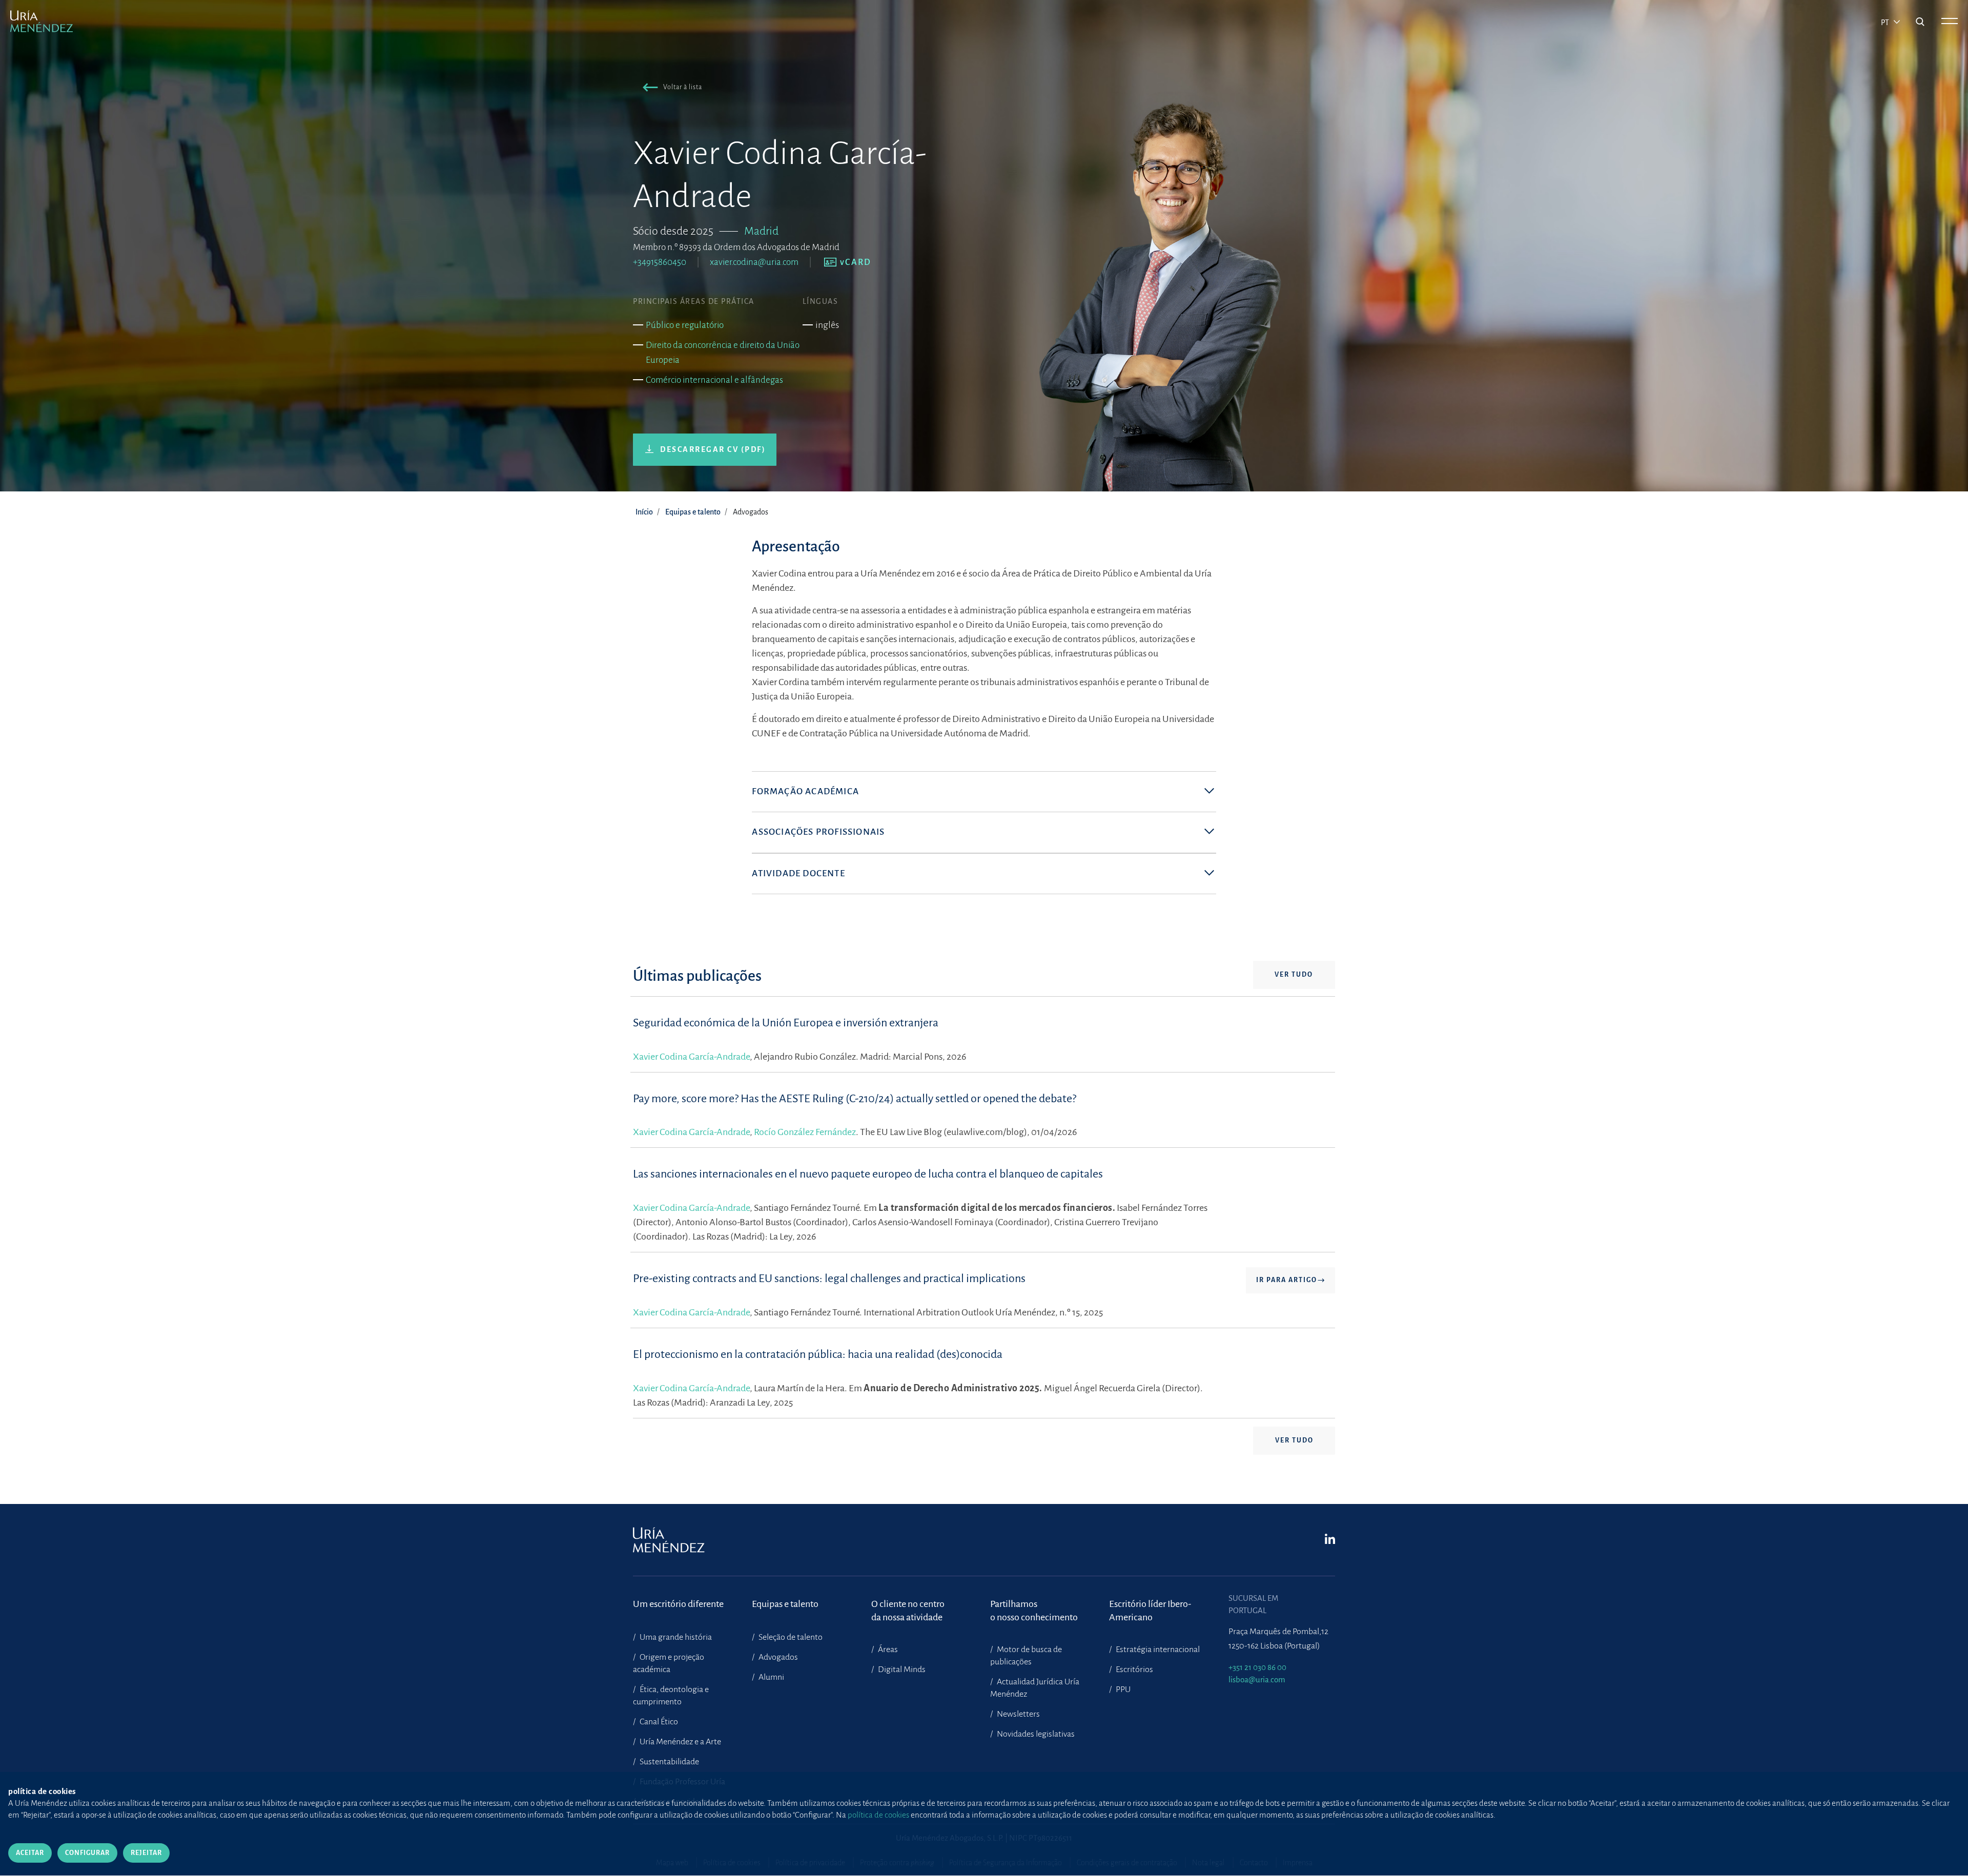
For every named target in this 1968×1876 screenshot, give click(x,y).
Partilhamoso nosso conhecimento (1034, 1611)
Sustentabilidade (669, 1762)
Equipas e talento (693, 512)
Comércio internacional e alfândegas (714, 380)
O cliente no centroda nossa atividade (908, 1611)
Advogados (777, 1657)
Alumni (771, 1677)
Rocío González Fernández (805, 1132)
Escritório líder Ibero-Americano (1150, 1611)
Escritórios (1134, 1669)
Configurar (87, 1853)
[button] (670, 89)
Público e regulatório (685, 325)
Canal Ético (658, 1722)
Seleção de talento (790, 1637)
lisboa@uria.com (1257, 1679)
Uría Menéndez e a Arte (680, 1742)
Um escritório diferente (678, 1604)
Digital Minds (901, 1669)
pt (1886, 23)
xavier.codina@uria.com (754, 262)
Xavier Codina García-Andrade (691, 1057)
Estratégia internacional (1157, 1650)
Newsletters (1018, 1714)
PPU (1122, 1689)
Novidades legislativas (1035, 1734)
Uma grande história (675, 1637)
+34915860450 (660, 262)
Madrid (761, 231)
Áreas (887, 1650)
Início (644, 512)
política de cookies (878, 1815)
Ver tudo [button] (1294, 975)
